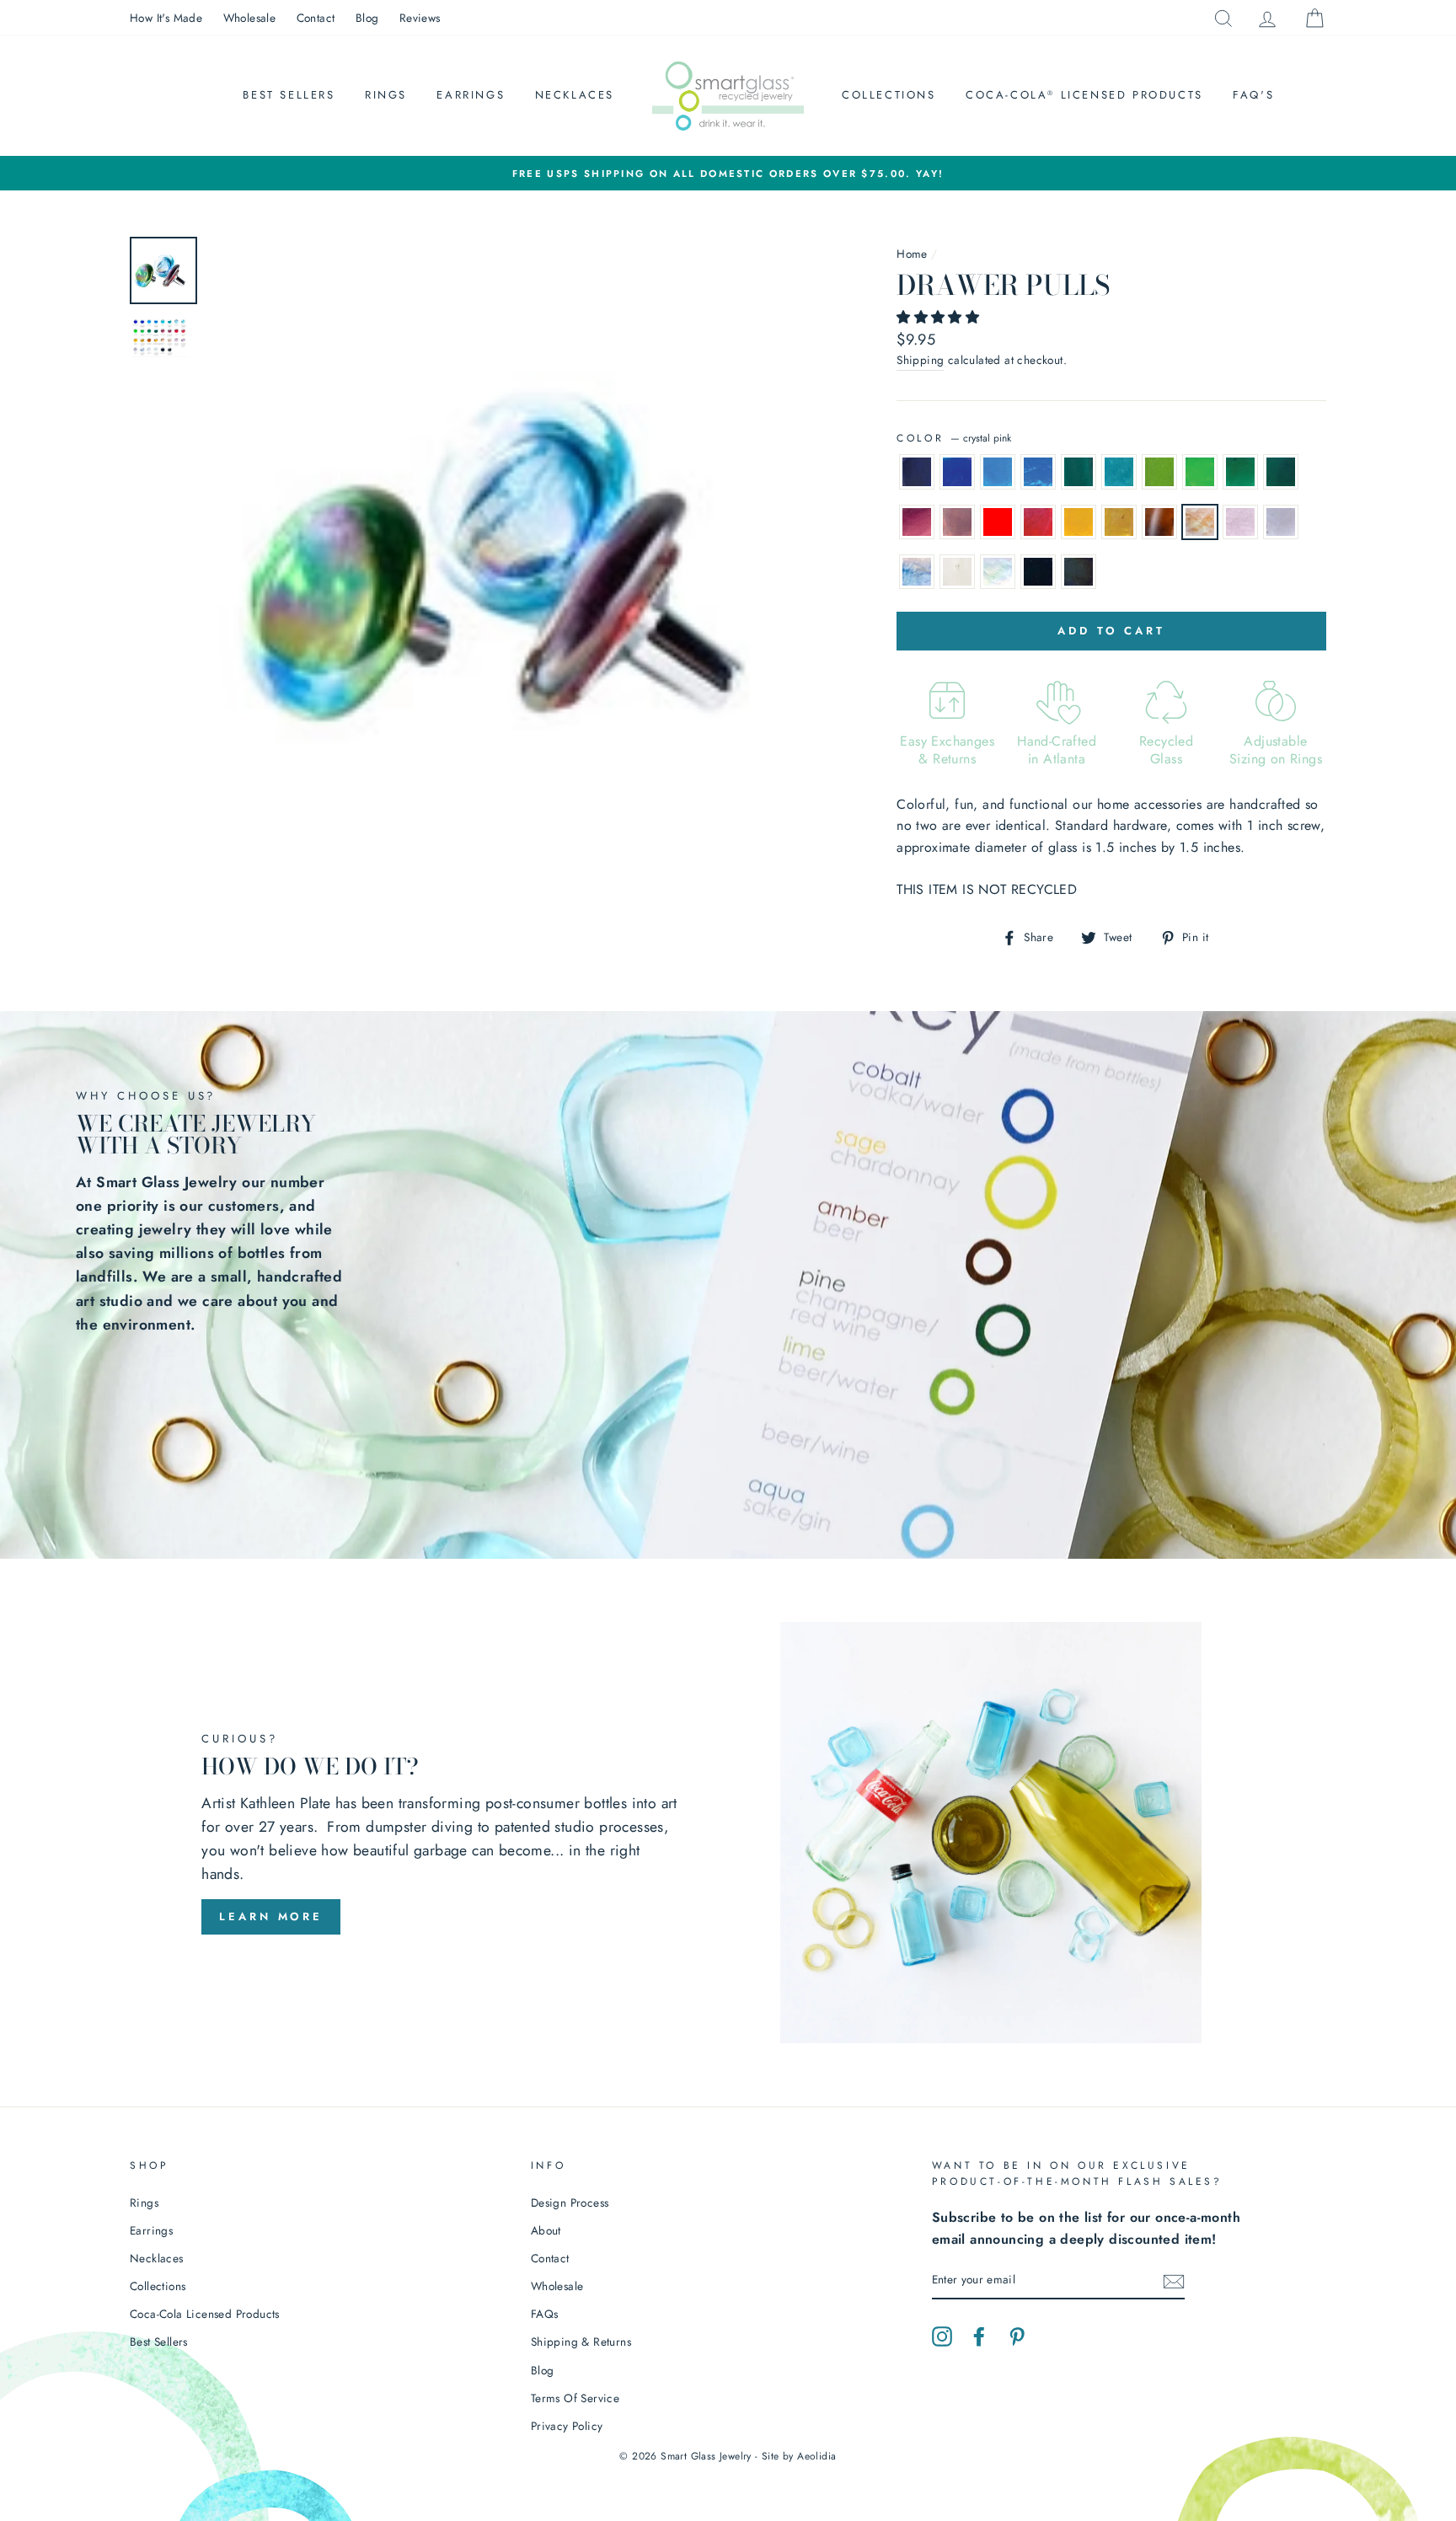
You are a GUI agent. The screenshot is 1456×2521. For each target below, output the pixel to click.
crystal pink (1200, 522)
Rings (386, 95)
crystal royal (1038, 472)
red (998, 522)
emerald (1240, 472)
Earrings (471, 95)
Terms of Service (575, 2398)
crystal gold (1119, 522)
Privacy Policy (567, 2426)
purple (917, 522)
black (1038, 572)
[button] (940, 317)
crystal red (1038, 522)
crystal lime (1200, 472)
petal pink (1240, 522)
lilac (1281, 522)
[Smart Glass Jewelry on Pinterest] (1017, 2336)
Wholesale (250, 18)
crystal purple (957, 522)
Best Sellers (289, 95)
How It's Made (166, 18)
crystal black (1079, 572)
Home (912, 254)
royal (998, 472)
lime (1159, 472)
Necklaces (575, 95)
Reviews (420, 18)
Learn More (271, 1916)
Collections (889, 95)
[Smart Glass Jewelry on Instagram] (942, 2336)
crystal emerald (1281, 472)
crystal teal (1119, 472)
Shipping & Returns (581, 2342)
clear (957, 572)
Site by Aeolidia (799, 2456)
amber (1159, 522)
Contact (316, 18)
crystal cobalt (957, 472)
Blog (367, 18)
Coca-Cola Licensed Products (1084, 95)
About (546, 2230)
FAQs (545, 2314)
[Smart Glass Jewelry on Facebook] (979, 2336)
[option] (728, 174)
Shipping (920, 360)
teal (1079, 472)
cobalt (917, 472)
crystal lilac (917, 572)
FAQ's (1253, 95)
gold (1079, 522)
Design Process (570, 2203)
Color (954, 438)
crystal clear (998, 572)
